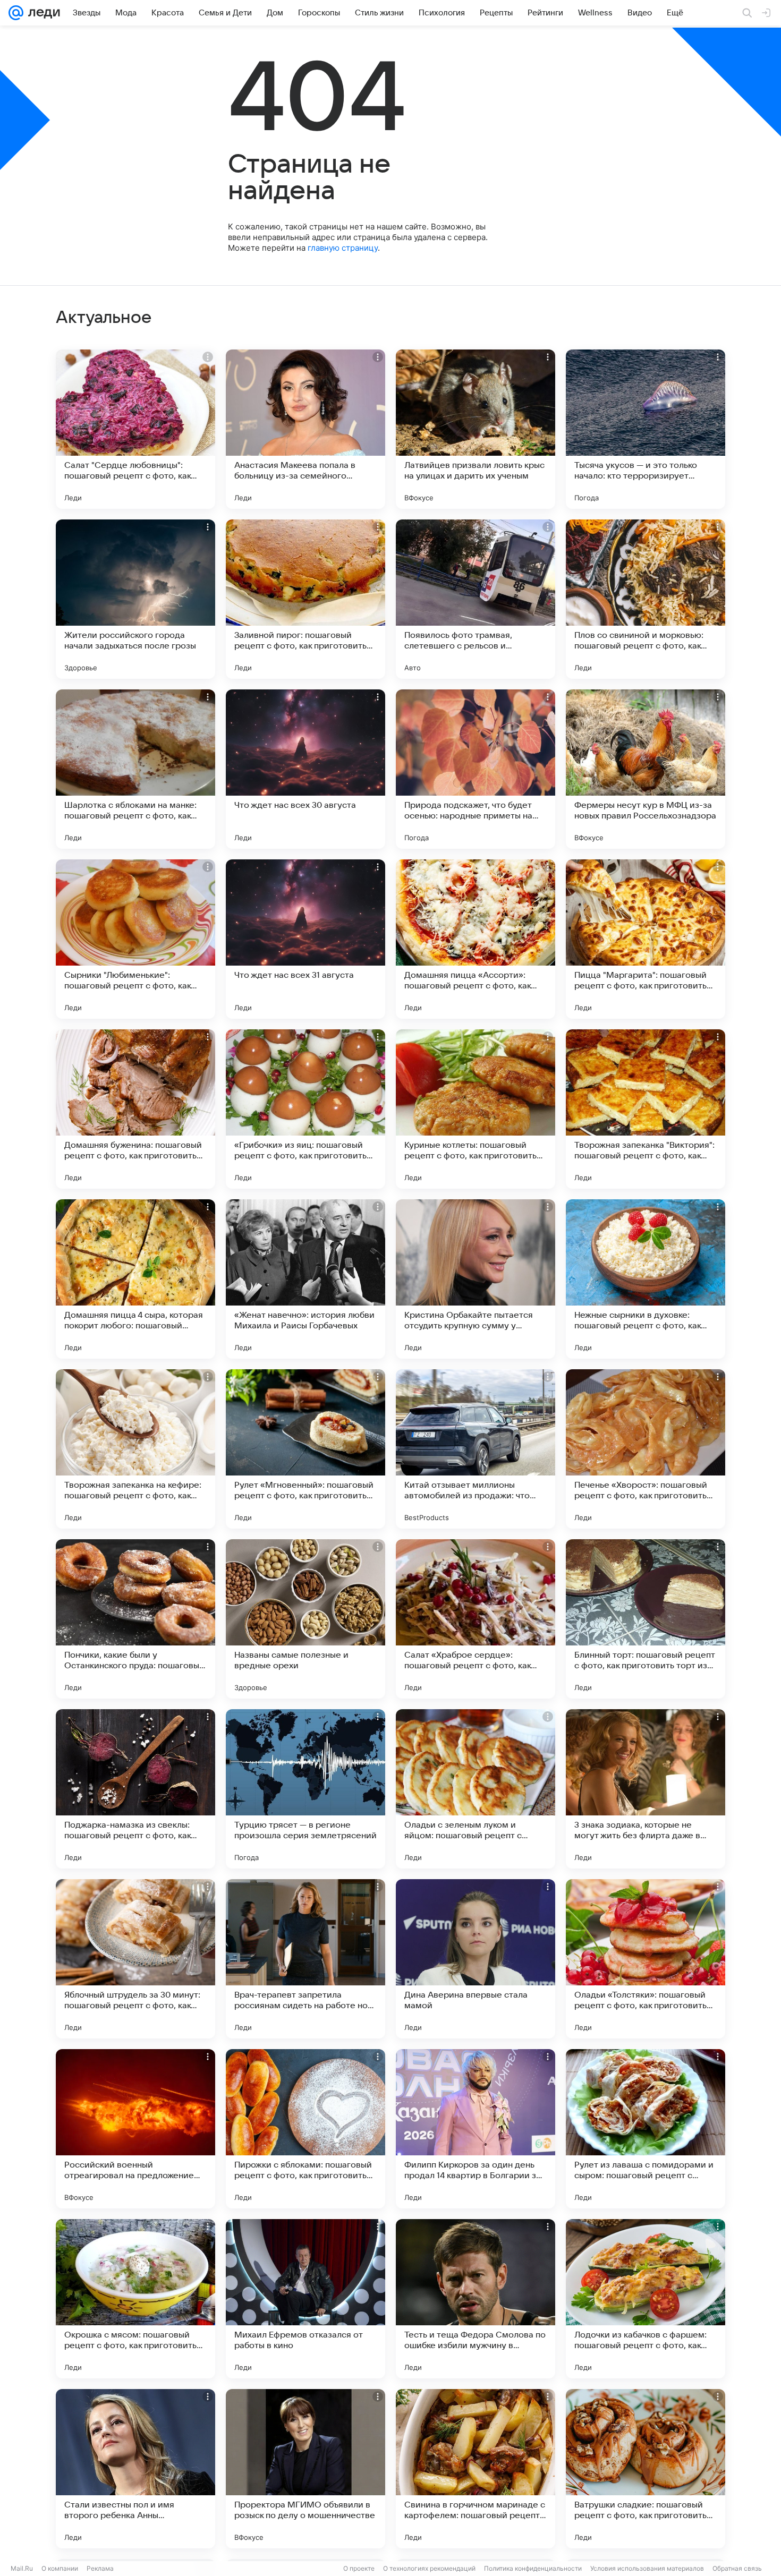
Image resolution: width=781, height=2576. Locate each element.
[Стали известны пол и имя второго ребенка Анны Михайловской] (135, 2469)
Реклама (100, 2568)
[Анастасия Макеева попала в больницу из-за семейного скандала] (305, 429)
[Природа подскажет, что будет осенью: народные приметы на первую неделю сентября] (476, 769)
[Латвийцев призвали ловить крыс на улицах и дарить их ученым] (476, 429)
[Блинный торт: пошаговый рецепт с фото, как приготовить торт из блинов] (646, 1619)
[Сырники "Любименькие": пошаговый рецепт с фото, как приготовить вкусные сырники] (135, 939)
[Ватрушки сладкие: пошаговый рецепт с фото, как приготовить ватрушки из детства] (646, 2469)
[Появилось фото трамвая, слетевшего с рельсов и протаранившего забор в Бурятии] (476, 599)
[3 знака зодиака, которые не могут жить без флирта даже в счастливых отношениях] (646, 1789)
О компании (60, 2568)
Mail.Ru (22, 2568)
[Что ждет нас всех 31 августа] (305, 939)
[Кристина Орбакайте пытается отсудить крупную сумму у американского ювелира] (476, 1279)
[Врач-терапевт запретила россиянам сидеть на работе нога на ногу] (305, 1959)
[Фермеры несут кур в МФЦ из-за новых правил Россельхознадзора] (646, 769)
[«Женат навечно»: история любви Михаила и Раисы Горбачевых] (305, 1279)
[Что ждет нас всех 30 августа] (305, 769)
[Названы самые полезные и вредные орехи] (305, 1619)
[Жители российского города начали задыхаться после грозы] (135, 599)
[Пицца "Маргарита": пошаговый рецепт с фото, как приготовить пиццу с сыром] (646, 939)
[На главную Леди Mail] (42, 13)
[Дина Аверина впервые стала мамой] (476, 1959)
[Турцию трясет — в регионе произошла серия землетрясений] (305, 1789)
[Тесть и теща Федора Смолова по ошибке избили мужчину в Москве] (476, 2299)
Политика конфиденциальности (533, 2568)
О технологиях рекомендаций (429, 2568)
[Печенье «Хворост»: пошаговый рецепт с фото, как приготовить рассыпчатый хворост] (646, 1449)
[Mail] (16, 13)
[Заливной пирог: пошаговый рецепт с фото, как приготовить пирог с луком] (305, 599)
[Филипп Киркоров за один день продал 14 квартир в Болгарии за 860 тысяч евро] (476, 2129)
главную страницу (343, 248)
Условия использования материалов (647, 2568)
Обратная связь (737, 2568)
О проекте (359, 2568)
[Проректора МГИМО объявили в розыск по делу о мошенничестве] (305, 2469)
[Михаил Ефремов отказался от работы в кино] (305, 2299)
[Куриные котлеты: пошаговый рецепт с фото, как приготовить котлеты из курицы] (476, 1109)
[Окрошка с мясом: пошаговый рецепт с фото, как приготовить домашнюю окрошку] (135, 2299)
